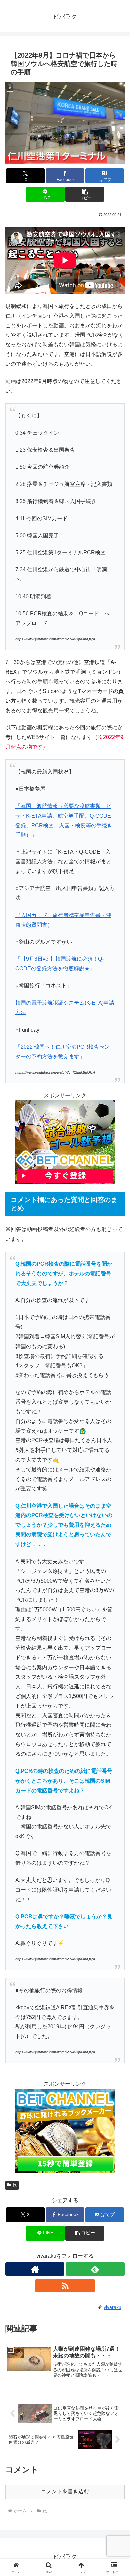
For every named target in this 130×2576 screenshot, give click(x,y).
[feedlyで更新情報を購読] (95, 2269)
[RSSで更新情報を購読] (65, 2286)
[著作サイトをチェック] (35, 2269)
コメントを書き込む (65, 2492)
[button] (85, 194)
